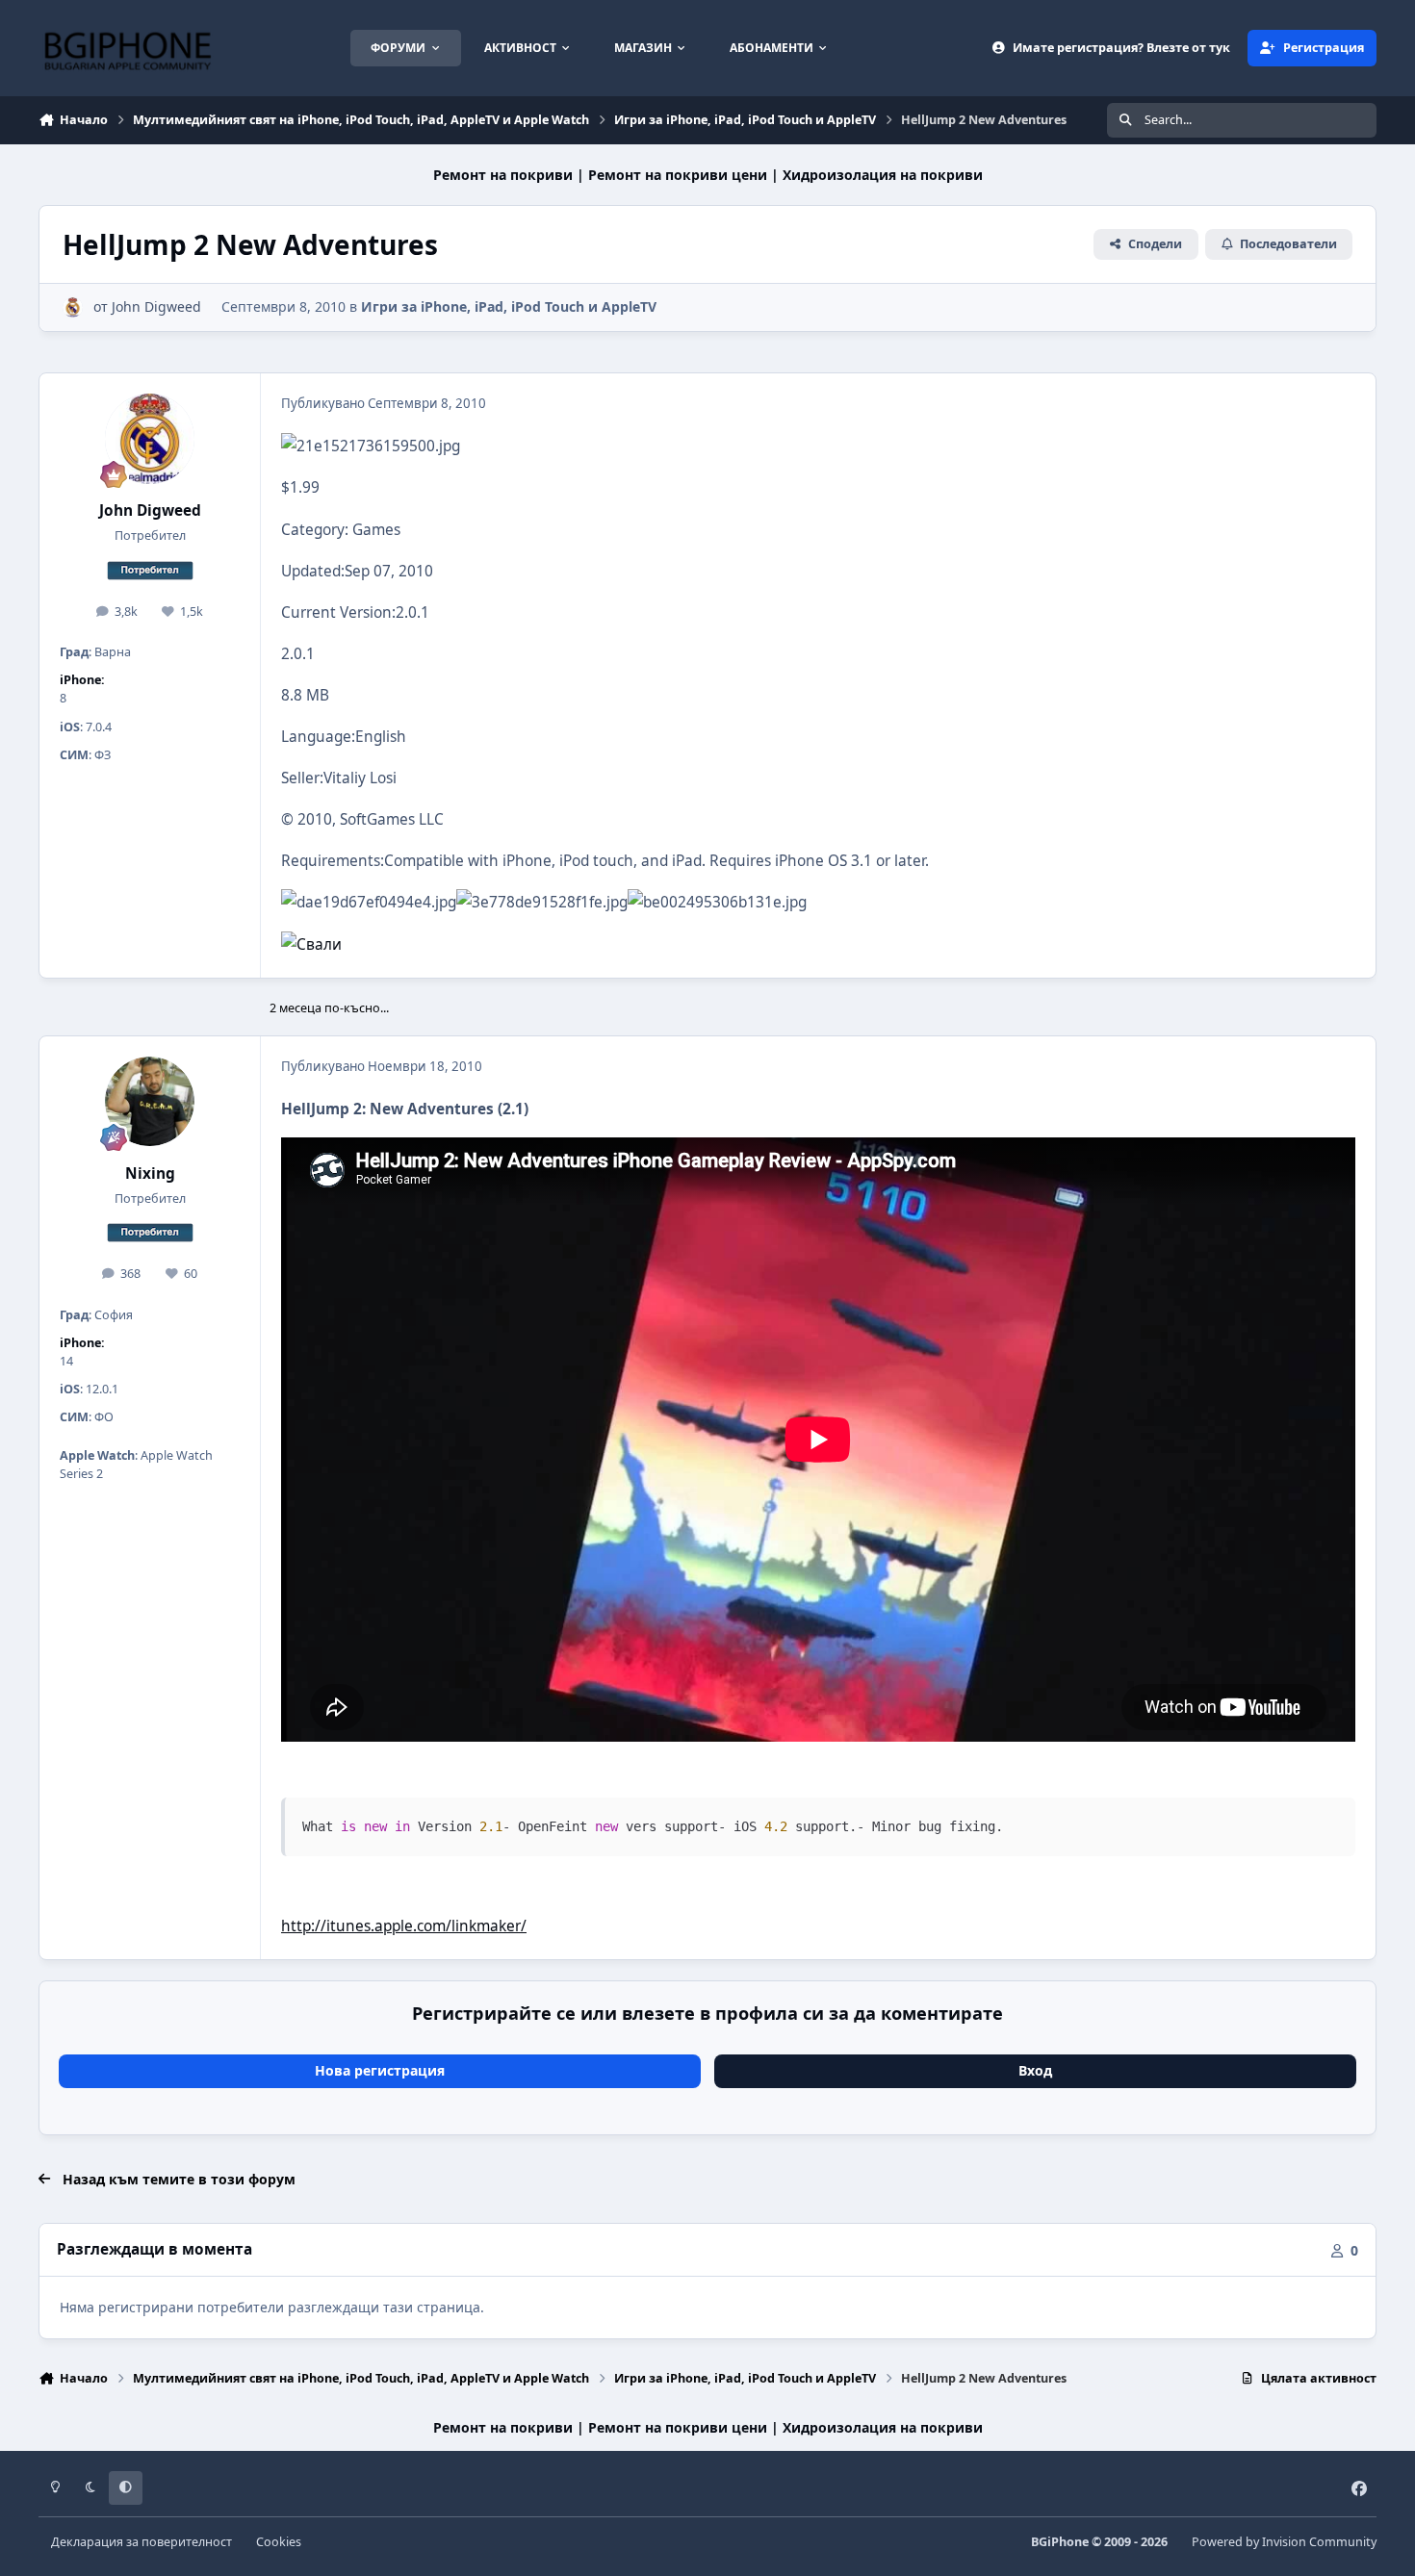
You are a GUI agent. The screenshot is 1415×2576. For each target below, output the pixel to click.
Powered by (1284, 2542)
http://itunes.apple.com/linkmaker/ (404, 1926)
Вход (1035, 2070)
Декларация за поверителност (141, 2542)
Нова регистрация (380, 2070)
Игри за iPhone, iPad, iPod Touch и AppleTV (509, 306)
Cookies (279, 2542)
